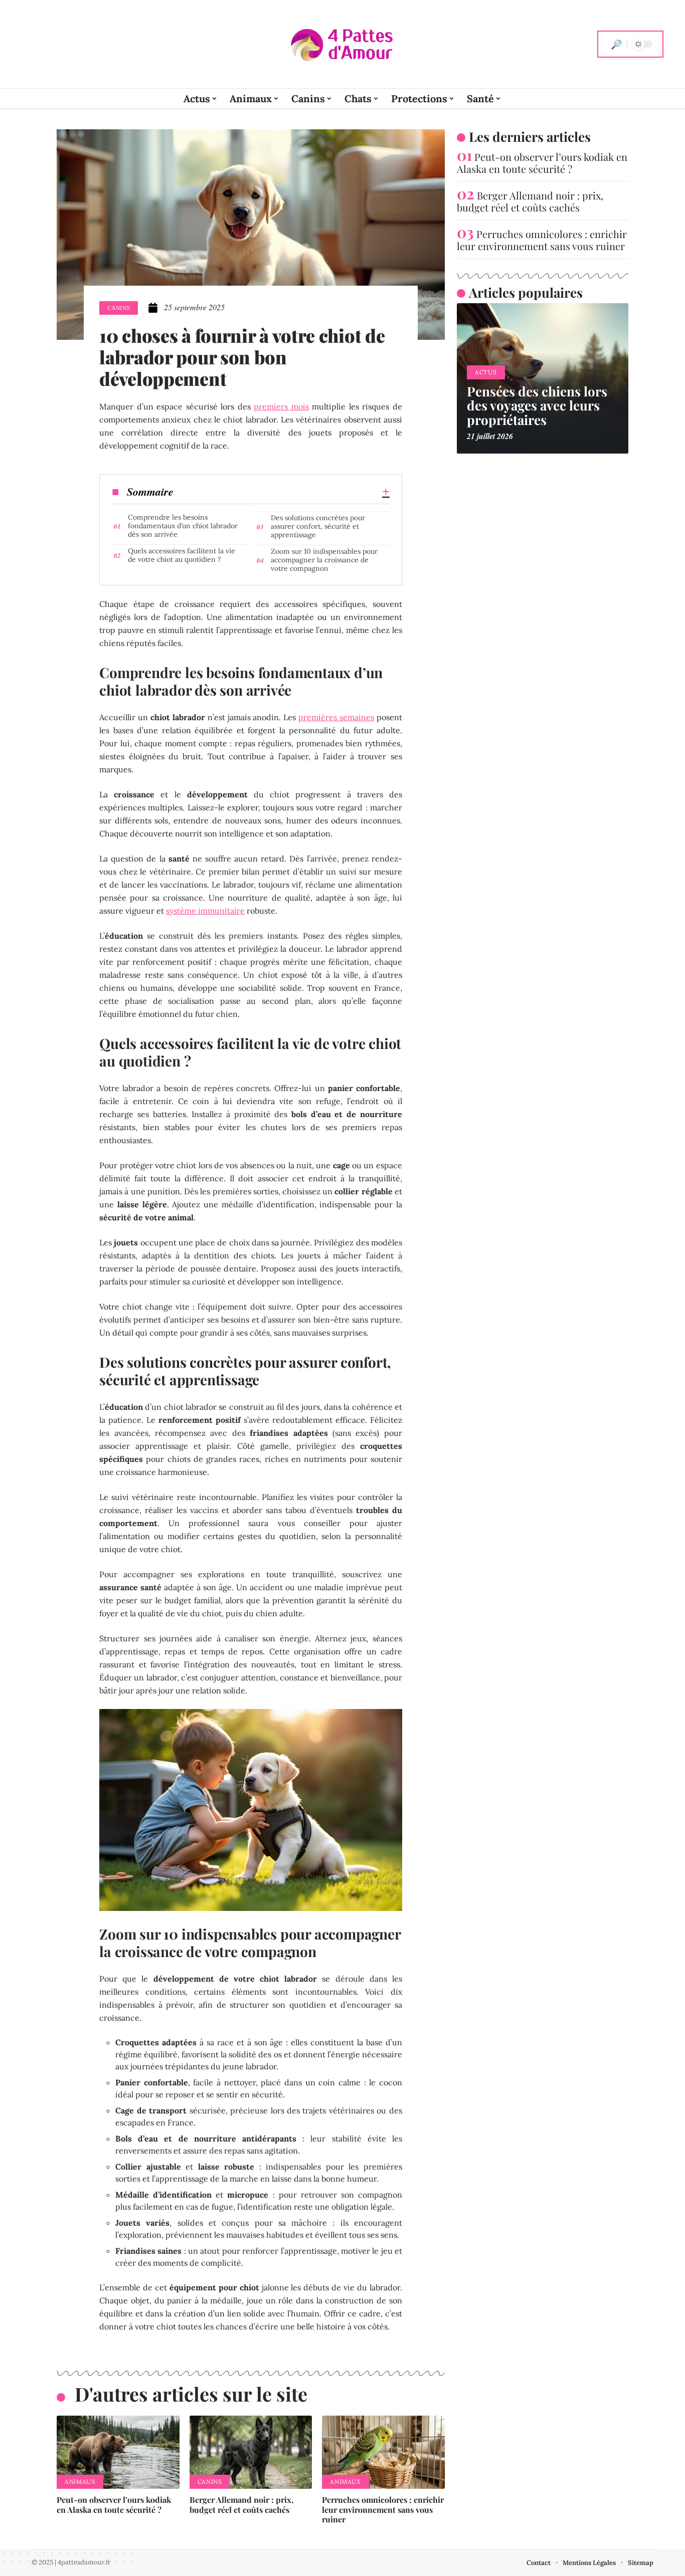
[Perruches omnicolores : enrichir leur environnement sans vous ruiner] (383, 2452)
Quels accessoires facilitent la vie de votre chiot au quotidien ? (182, 555)
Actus (486, 372)
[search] (616, 44)
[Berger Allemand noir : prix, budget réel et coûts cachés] (251, 2452)
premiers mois (281, 406)
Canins (119, 308)
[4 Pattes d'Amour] (342, 44)
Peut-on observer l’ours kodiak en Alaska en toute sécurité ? (114, 2504)
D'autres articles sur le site (191, 2394)
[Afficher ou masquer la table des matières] (282, 492)
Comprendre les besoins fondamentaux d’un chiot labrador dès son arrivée (183, 526)
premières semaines (336, 717)
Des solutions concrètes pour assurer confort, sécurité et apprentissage (318, 526)
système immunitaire (205, 911)
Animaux (80, 2482)
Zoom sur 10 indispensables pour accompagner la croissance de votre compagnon (324, 560)
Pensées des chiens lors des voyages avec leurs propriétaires (537, 405)
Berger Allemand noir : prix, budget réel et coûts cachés (241, 2504)
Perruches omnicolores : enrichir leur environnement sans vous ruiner (383, 2509)
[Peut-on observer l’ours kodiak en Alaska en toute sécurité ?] (118, 2452)
